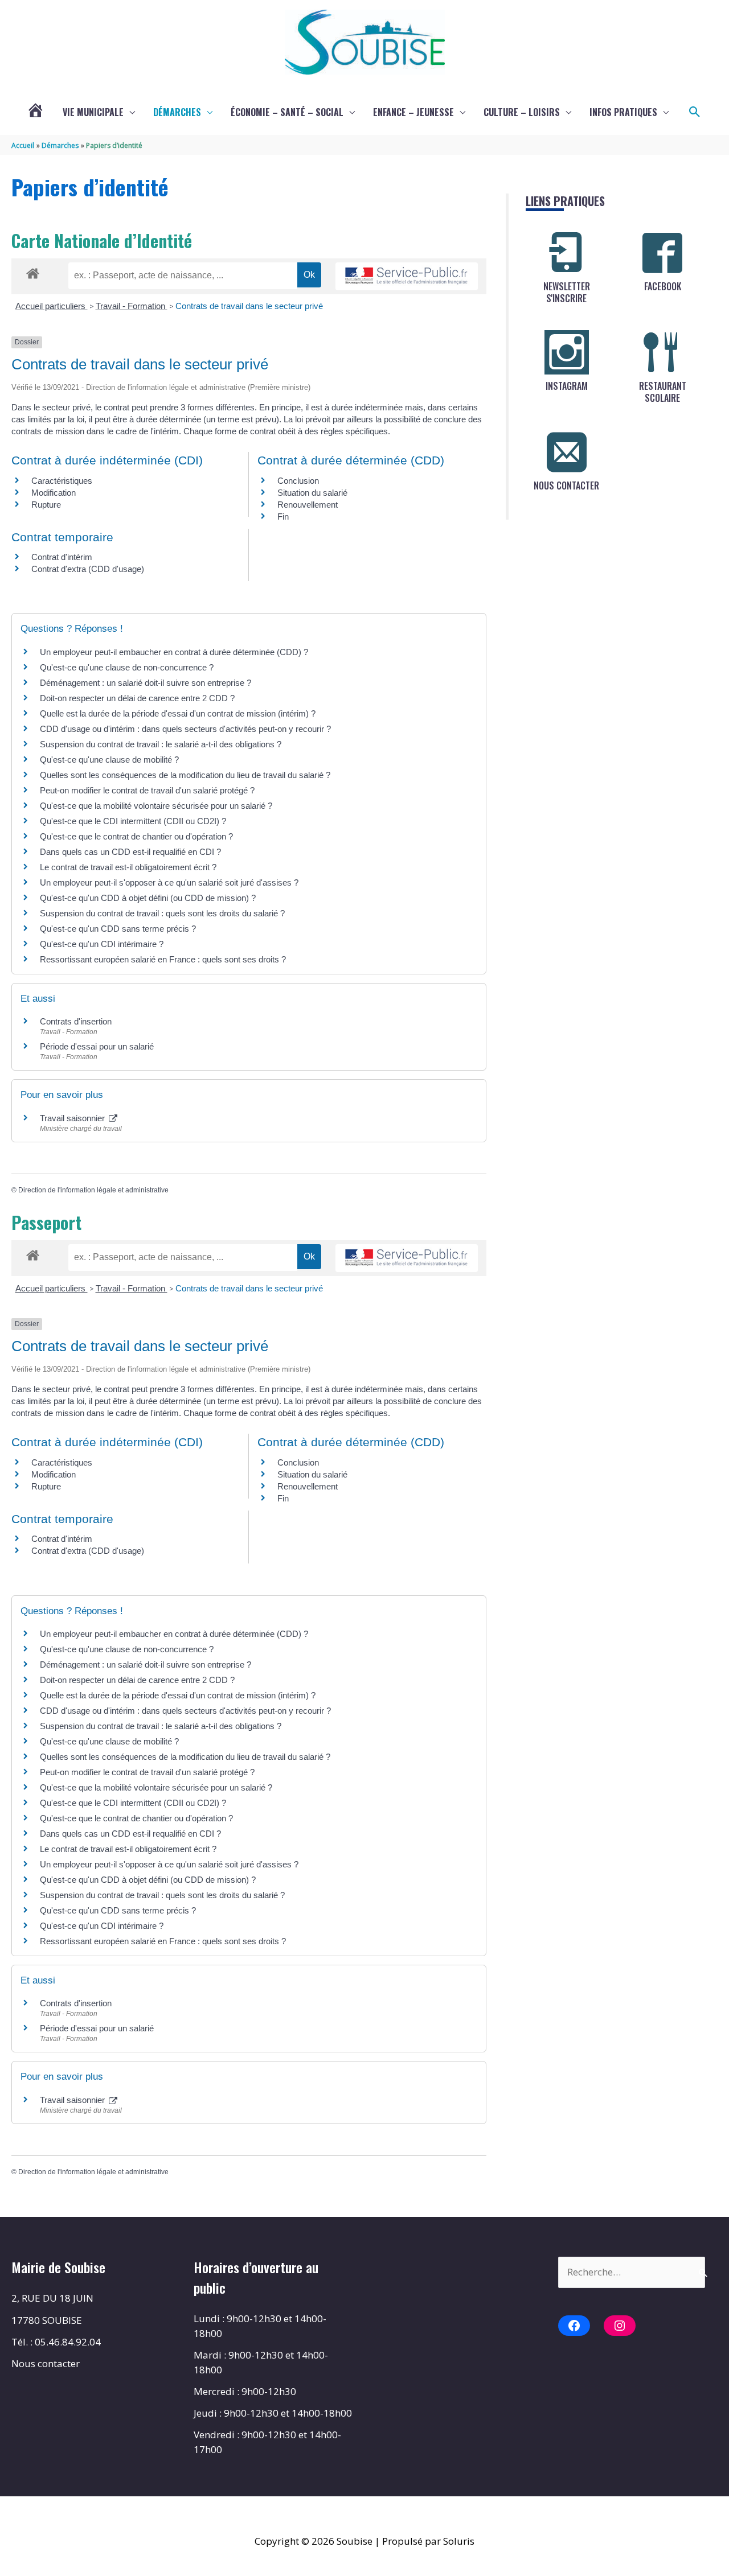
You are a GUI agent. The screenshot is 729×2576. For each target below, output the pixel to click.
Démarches (177, 112)
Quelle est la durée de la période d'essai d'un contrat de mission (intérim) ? (178, 713)
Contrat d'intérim (62, 557)
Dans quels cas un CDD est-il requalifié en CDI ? (130, 852)
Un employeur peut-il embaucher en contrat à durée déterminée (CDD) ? (174, 652)
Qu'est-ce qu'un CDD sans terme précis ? (118, 929)
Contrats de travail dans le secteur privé (249, 306)
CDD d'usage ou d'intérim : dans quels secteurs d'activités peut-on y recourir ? (185, 729)
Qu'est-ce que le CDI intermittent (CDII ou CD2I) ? (133, 821)
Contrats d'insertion (76, 1021)
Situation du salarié (312, 493)
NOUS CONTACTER (566, 485)
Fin (283, 517)
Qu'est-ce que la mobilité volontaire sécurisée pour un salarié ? (156, 806)
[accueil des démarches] (33, 271)
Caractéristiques (62, 481)
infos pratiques (623, 112)
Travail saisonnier (73, 1118)
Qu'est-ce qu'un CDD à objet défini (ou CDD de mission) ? (148, 898)
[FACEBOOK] (662, 253)
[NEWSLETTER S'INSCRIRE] (567, 253)
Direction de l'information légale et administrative (93, 1190)
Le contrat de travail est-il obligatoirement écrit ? (128, 867)
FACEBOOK (663, 286)
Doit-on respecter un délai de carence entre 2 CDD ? (137, 698)
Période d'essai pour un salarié (97, 1046)
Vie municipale (93, 112)
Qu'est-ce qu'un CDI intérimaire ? (102, 944)
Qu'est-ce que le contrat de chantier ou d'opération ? (136, 836)
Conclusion (298, 481)
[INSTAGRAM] (567, 352)
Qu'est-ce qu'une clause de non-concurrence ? (127, 667)
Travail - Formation (132, 306)
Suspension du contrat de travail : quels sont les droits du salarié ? (162, 913)
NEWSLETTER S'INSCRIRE (567, 292)
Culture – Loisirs (522, 112)
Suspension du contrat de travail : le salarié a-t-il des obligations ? (161, 744)
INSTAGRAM (567, 386)
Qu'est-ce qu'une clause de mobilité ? (109, 760)
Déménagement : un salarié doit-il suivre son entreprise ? (146, 683)
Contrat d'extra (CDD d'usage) (88, 569)
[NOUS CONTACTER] (567, 452)
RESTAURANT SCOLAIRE (663, 392)
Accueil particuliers (52, 306)
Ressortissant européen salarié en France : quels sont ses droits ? (163, 959)
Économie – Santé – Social (287, 112)
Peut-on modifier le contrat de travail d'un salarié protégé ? (147, 790)
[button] (695, 112)
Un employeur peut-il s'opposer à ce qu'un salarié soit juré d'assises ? (169, 882)
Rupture (46, 505)
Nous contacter (46, 2363)
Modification (54, 493)
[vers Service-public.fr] (407, 276)
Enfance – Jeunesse (413, 112)
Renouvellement (308, 505)
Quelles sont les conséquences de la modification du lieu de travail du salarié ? (185, 775)
